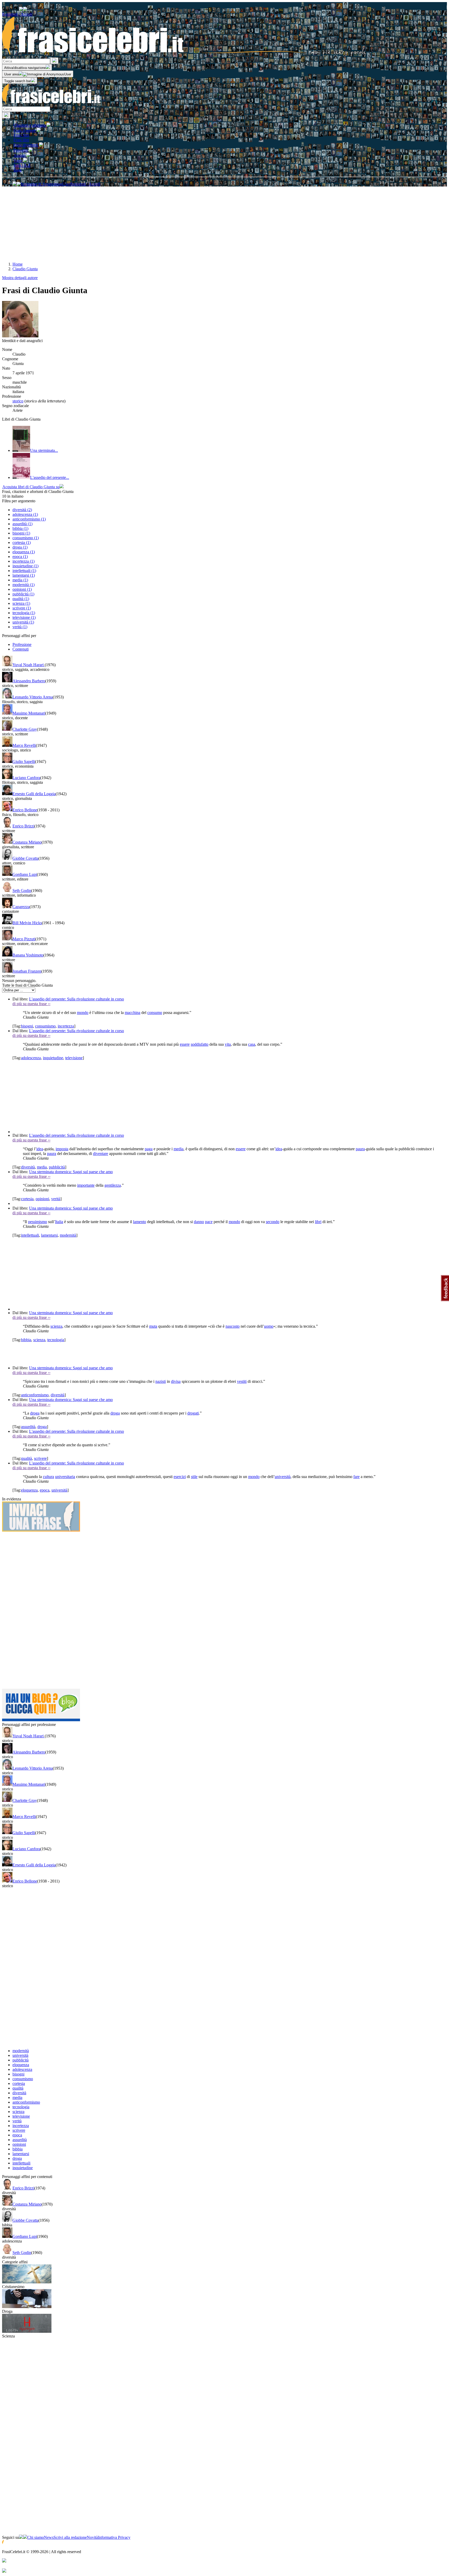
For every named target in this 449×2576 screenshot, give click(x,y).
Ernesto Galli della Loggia (34, 794)
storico (18, 401)
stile (194, 1477)
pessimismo (38, 1222)
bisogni (27, 1026)
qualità (27, 1458)
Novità (92, 2537)
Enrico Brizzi (23, 826)
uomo (269, 1326)
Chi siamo (36, 2537)
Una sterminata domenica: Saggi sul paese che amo (71, 1172)
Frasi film (21, 135)
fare (356, 1477)
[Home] (184, 55)
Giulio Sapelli (24, 762)
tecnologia (56, 1340)
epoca (45, 1490)
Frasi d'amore (25, 130)
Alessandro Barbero (29, 681)
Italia (59, 1222)
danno (199, 1222)
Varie (18, 161)
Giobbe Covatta (25, 858)
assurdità (28, 1427)
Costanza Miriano (27, 842)
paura (360, 1149)
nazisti (161, 1381)
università (283, 1477)
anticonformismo (35, 1395)
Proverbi (21, 150)
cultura (48, 1477)
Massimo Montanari (29, 713)
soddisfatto (200, 1044)
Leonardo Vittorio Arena (33, 697)
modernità (68, 1235)
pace (209, 1222)
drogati (193, 1413)
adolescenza (31, 1058)
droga (35, 1413)
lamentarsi (49, 1235)
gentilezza (113, 1185)
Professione (22, 644)
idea (40, 1149)
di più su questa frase (31, 1004)
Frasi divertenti (26, 145)
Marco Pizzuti (24, 939)
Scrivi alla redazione (70, 2537)
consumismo (45, 1026)
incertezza (66, 1026)
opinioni (42, 1199)
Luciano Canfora (26, 778)
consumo (155, 1013)
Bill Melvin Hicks (27, 923)
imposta (62, 1149)
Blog (18, 170)
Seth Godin (22, 891)
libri (318, 1222)
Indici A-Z (22, 165)
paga (149, 1149)
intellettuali (30, 1235)
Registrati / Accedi (17, 14)
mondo (83, 1013)
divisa (176, 1381)
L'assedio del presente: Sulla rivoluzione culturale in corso (77, 999)
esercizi (180, 1477)
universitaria (65, 1477)
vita (228, 1044)
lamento (140, 1222)
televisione (74, 1058)
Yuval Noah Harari (29, 665)
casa (252, 1044)
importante (86, 1185)
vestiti (242, 1381)
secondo (273, 1222)
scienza (56, 1326)
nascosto (233, 1326)
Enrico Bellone (25, 810)
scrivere (40, 1458)
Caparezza (21, 907)
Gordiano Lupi (25, 874)
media (179, 1149)
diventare (101, 1154)
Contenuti (21, 649)
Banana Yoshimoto (28, 955)
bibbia (26, 1340)
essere (185, 1044)
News (49, 2537)
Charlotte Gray (25, 729)
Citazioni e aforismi (30, 125)
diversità (28, 1167)
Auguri (20, 155)
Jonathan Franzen (27, 971)
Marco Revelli (24, 745)
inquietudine (53, 1058)
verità (56, 1199)
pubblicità (57, 1167)
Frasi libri (21, 140)
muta (153, 1326)
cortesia (27, 1199)
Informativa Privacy (114, 2537)
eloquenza (29, 1490)
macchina (133, 1013)
